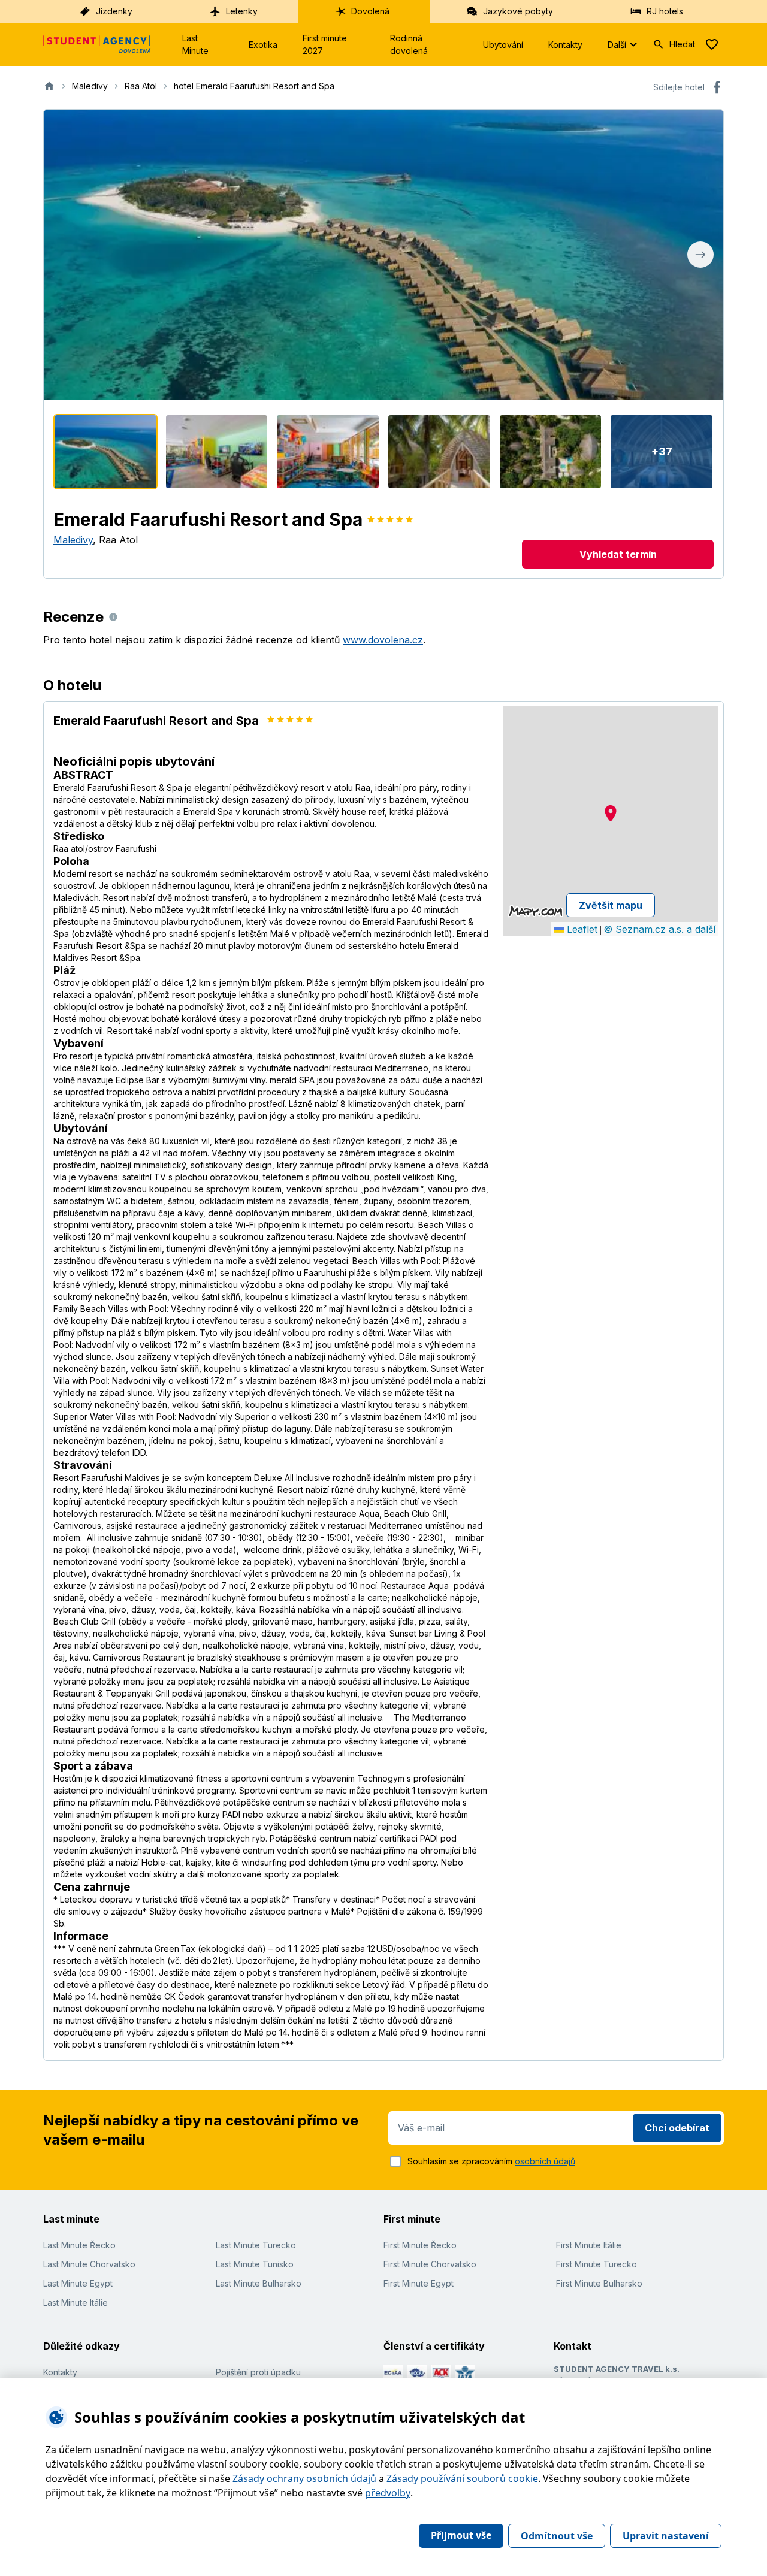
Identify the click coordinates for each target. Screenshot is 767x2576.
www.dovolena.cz (383, 640)
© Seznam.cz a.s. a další (659, 929)
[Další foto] (700, 255)
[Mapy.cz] (535, 911)
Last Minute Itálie (76, 2303)
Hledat (682, 44)
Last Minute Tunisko (255, 2264)
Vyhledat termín (618, 554)
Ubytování (503, 45)
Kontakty (565, 45)
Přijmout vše (461, 2535)
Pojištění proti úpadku (258, 2372)
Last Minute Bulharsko (259, 2283)
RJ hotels (665, 11)
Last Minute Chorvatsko (89, 2264)
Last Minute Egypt (78, 2283)
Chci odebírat (677, 2128)
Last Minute (195, 44)
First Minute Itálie (589, 2245)
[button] (611, 813)
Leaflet (581, 929)
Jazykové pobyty (518, 11)
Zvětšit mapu (611, 905)
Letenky (242, 11)
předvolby (388, 2493)
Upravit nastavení (666, 2536)
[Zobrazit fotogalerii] (383, 255)
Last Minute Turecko (256, 2245)
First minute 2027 (325, 44)
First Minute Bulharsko (599, 2283)
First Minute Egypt (419, 2283)
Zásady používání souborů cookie (462, 2478)
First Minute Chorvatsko (430, 2264)
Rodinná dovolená (409, 44)
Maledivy (73, 540)
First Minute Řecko (420, 2245)
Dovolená (370, 11)
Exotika (263, 45)
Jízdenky (114, 11)
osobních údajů (545, 2161)
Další (617, 45)
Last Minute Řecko (79, 2245)
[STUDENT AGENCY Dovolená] (97, 44)
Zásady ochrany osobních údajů (304, 2478)
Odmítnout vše (557, 2536)
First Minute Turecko (597, 2264)
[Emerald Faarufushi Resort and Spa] (105, 452)
